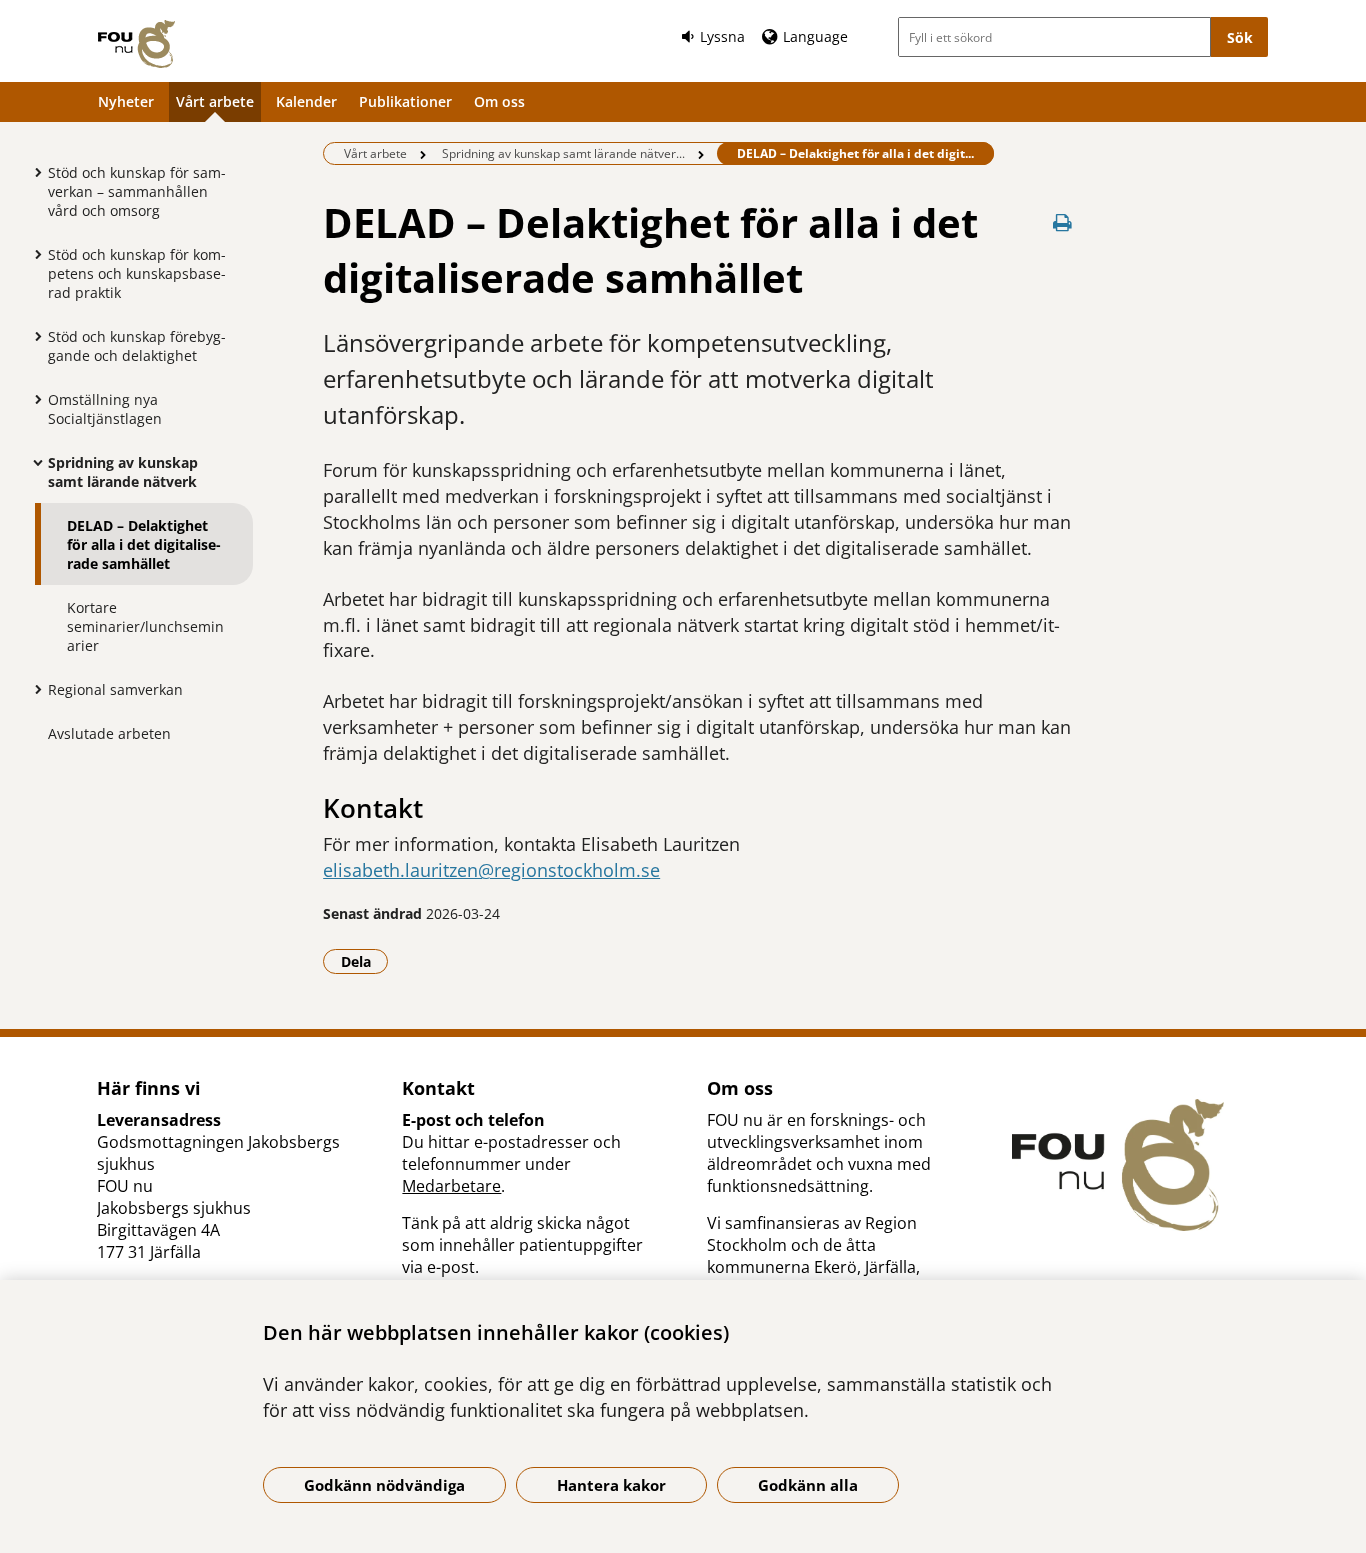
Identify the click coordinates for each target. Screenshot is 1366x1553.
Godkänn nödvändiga (384, 1485)
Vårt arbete (215, 101)
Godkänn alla (808, 1485)
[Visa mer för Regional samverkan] (33, 689)
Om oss (499, 101)
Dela (364, 961)
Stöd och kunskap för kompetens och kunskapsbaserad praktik (137, 273)
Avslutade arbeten (109, 733)
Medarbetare (451, 1186)
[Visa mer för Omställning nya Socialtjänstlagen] (33, 399)
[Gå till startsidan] (136, 44)
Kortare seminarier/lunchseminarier (145, 626)
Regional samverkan (115, 689)
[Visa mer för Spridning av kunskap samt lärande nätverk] (33, 462)
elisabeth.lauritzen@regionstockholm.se (491, 870)
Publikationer (405, 101)
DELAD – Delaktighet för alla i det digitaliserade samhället (144, 544)
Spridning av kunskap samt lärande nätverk (123, 472)
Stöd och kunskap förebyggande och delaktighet (137, 346)
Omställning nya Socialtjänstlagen (105, 409)
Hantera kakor (611, 1485)
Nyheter (126, 101)
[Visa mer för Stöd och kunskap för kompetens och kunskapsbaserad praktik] (33, 254)
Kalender (306, 101)
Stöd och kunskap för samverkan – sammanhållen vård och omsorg (137, 191)
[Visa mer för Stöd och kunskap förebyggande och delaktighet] (33, 336)
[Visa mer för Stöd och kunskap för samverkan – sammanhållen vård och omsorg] (33, 172)
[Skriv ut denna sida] (1063, 222)
